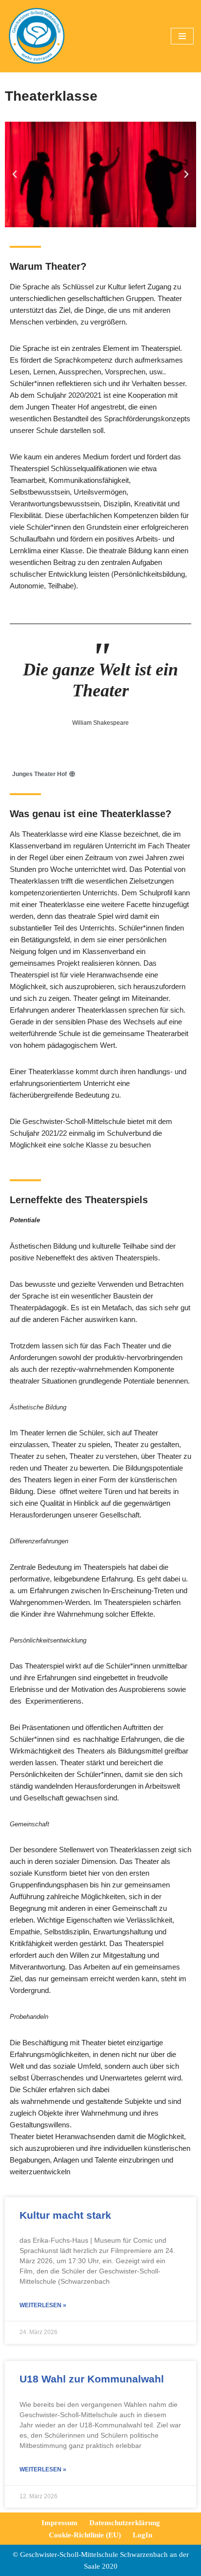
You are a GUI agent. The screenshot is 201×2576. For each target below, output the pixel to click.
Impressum (60, 2523)
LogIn (142, 2535)
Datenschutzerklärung (125, 2523)
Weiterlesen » (43, 2305)
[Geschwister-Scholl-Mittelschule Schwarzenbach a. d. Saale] (37, 36)
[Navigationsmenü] (182, 36)
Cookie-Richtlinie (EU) (85, 2535)
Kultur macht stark (65, 2215)
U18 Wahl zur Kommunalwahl (92, 2379)
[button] (15, 174)
